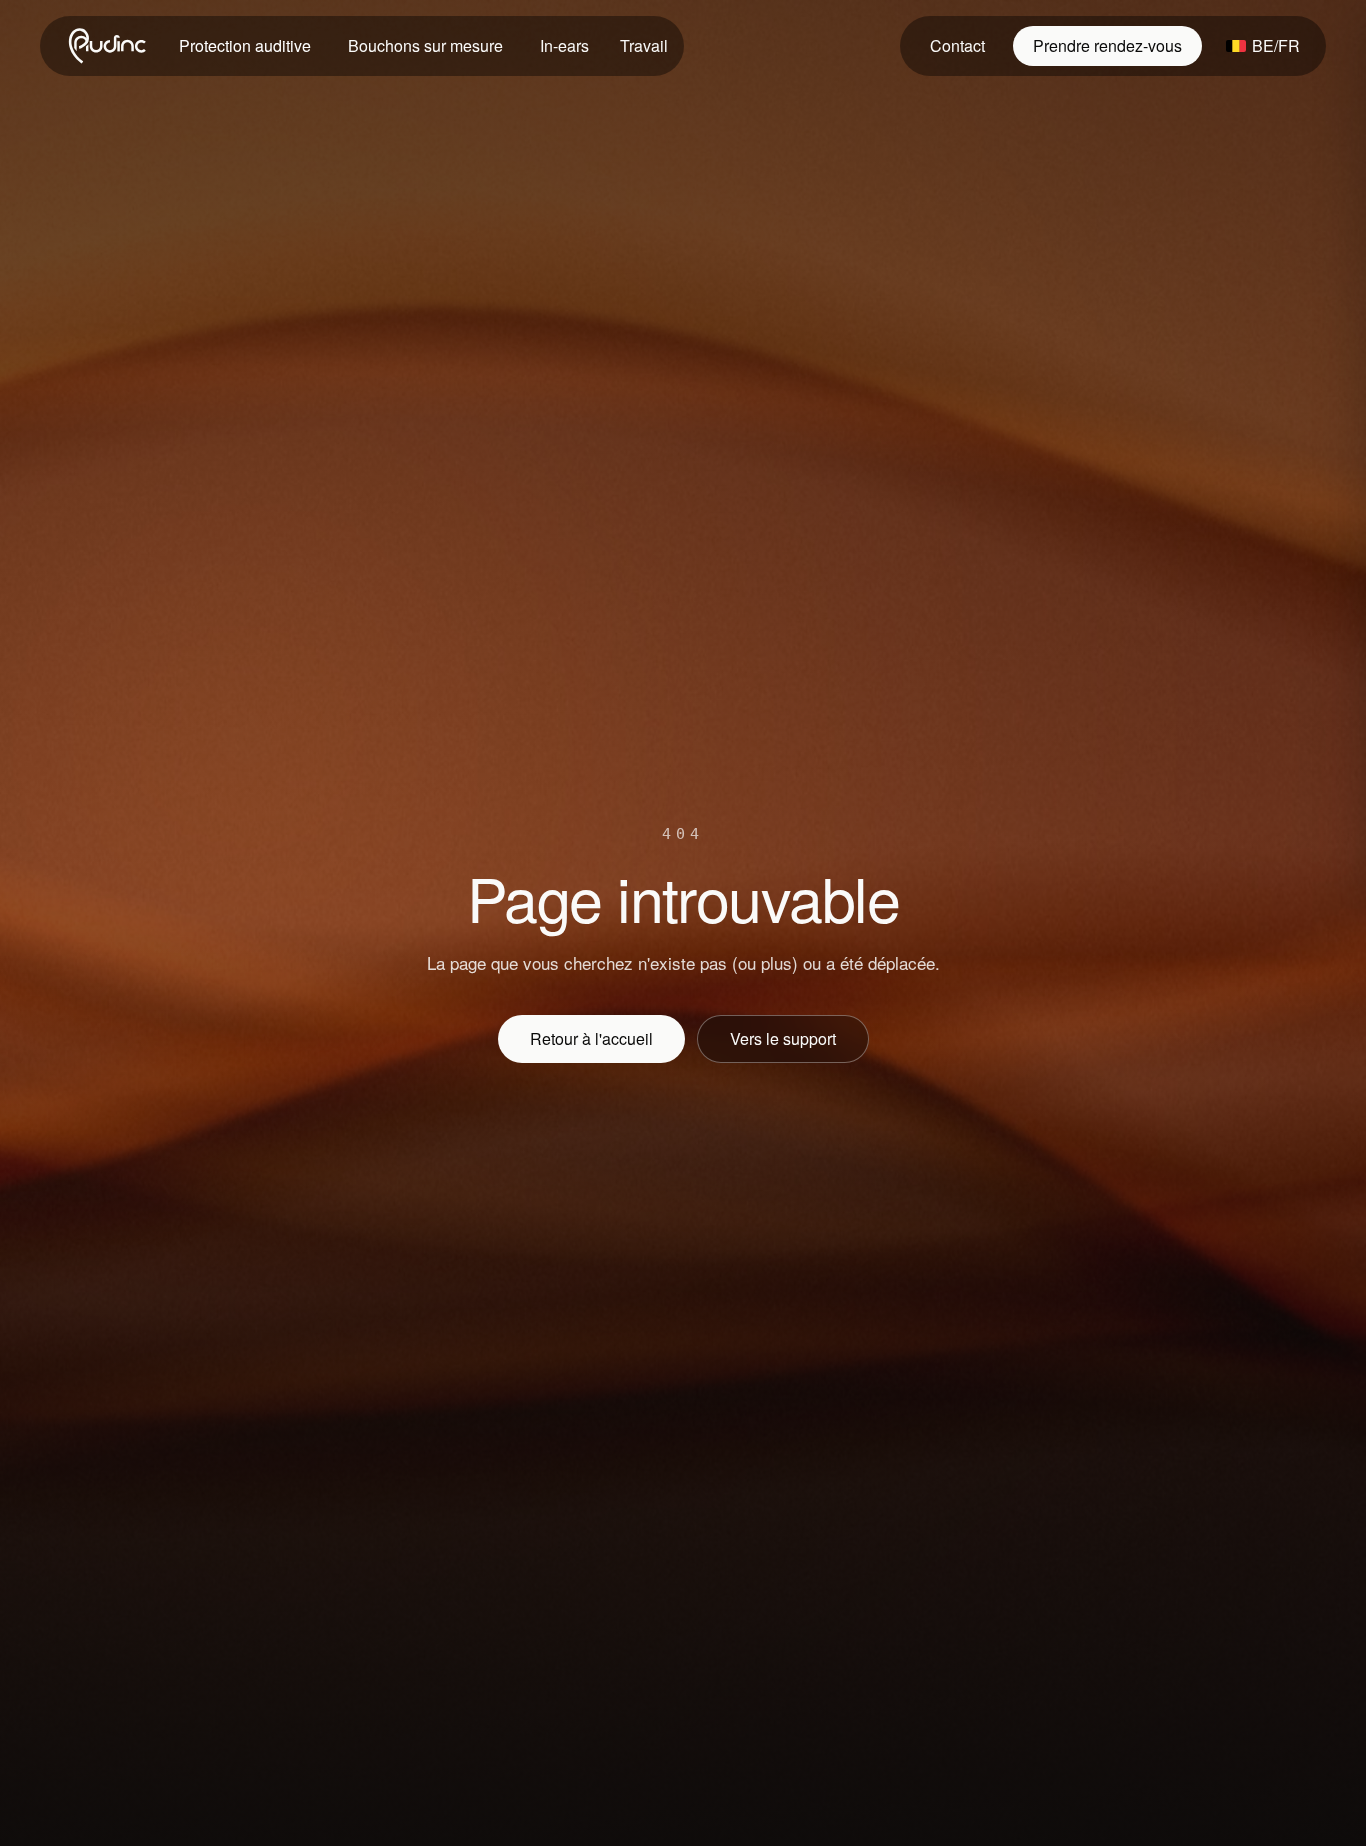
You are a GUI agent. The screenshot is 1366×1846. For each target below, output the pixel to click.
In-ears (564, 45)
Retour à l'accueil (591, 1038)
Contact (957, 45)
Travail (644, 45)
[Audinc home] (109, 46)
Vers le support (783, 1038)
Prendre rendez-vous (1107, 45)
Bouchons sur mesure (425, 45)
